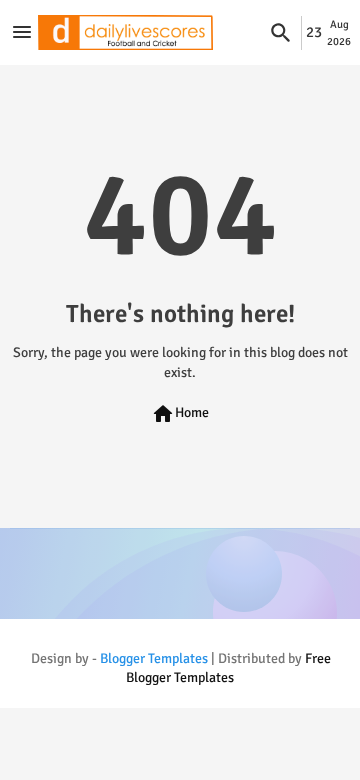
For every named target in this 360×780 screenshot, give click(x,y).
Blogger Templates (154, 658)
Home (180, 414)
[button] (281, 33)
